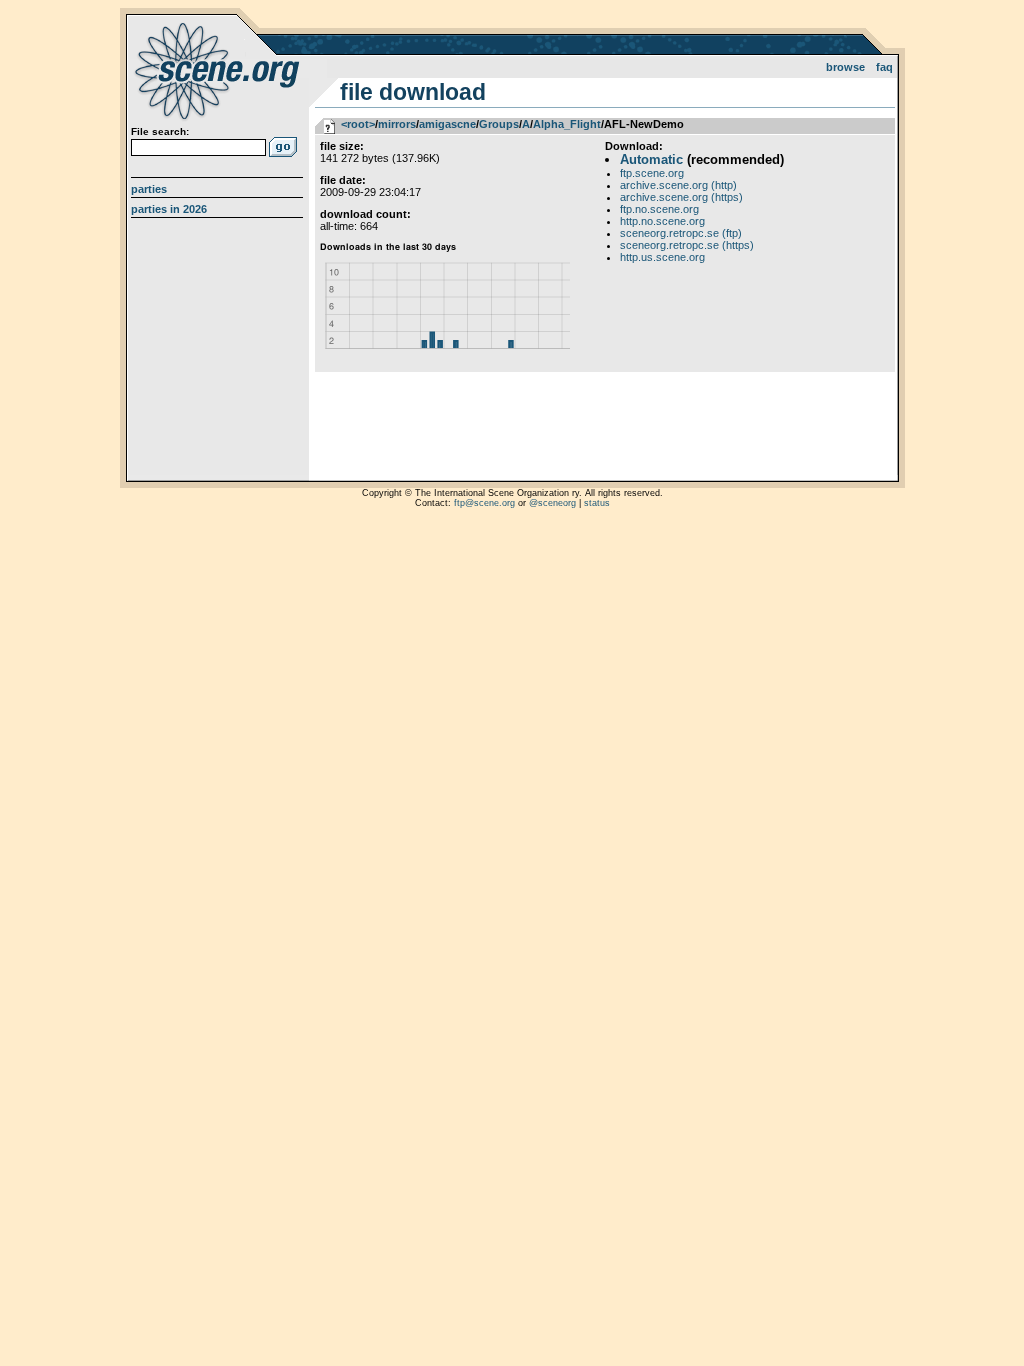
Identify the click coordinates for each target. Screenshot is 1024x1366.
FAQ (884, 67)
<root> (358, 124)
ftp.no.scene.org (659, 209)
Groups (499, 124)
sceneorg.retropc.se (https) (687, 245)
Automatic (651, 159)
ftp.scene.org (652, 173)
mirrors (397, 124)
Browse (845, 67)
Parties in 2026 (169, 209)
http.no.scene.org (662, 221)
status (597, 503)
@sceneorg (552, 503)
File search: (160, 131)
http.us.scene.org (662, 257)
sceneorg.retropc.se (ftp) (681, 233)
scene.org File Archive (219, 70)
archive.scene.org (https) (681, 197)
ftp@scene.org (484, 503)
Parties (149, 189)
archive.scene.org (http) (678, 185)
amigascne (447, 124)
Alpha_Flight (567, 124)
